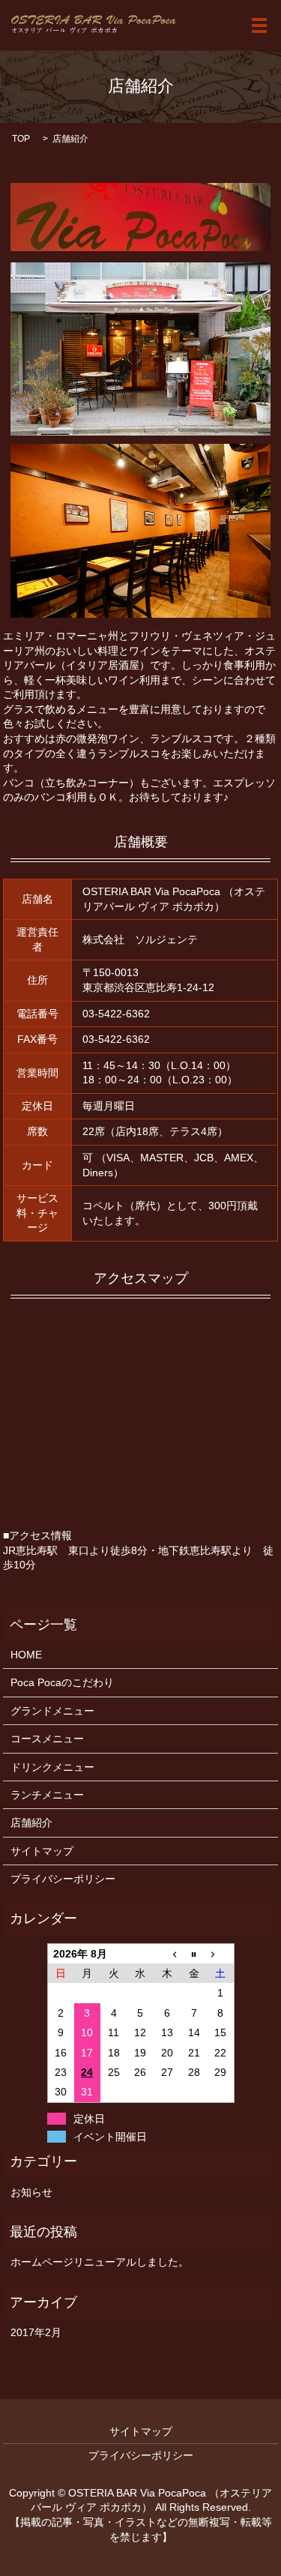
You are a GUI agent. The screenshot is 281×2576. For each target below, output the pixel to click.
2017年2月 (36, 2332)
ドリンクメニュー (52, 1767)
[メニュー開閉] (259, 25)
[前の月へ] (167, 1953)
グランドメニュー (52, 1711)
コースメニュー (47, 1739)
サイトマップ (42, 1851)
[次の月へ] (220, 1953)
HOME (26, 1655)
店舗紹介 (31, 1823)
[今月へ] (194, 1953)
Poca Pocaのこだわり (62, 1682)
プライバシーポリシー (63, 1879)
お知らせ (31, 2192)
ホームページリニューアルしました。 (100, 2262)
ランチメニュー (47, 1795)
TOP (21, 139)
